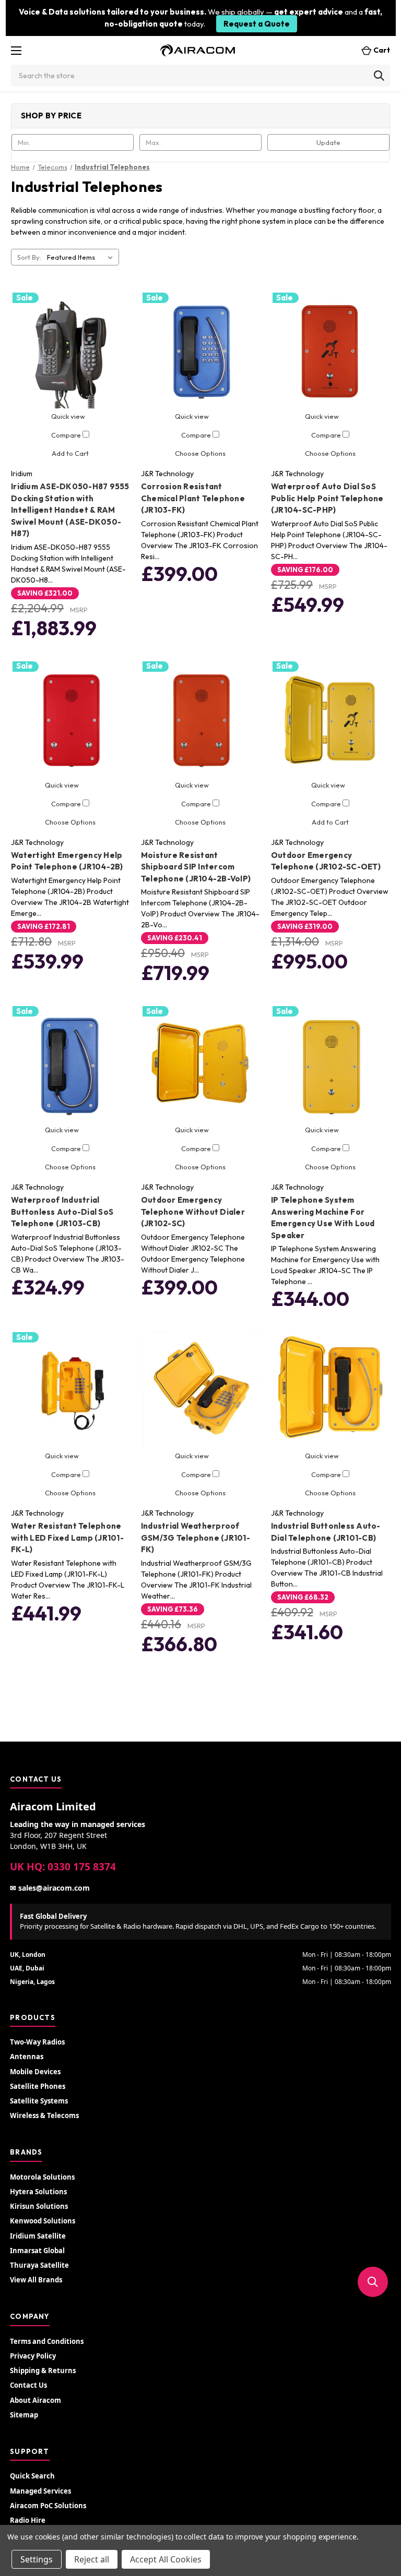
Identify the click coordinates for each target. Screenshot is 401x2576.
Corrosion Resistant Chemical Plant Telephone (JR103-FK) (193, 498)
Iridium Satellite (38, 2236)
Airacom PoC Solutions (48, 2506)
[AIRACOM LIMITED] (198, 50)
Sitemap (24, 2415)
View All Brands (36, 2280)
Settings (37, 2559)
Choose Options (200, 453)
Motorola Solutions (42, 2177)
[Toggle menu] (16, 50)
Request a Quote (257, 24)
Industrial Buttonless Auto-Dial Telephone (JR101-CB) (326, 1532)
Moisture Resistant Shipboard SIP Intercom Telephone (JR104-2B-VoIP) (196, 867)
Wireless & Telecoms (44, 2115)
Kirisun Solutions (39, 2206)
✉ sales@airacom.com (50, 1888)
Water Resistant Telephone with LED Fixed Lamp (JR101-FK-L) (67, 1538)
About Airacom (36, 2400)
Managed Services (40, 2491)
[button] (373, 2282)
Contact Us (28, 2385)
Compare (67, 435)
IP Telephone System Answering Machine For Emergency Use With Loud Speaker (323, 1218)
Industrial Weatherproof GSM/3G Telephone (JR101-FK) (196, 1538)
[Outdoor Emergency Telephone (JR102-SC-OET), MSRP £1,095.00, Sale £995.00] (331, 719)
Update (328, 142)
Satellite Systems (39, 2101)
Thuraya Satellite (39, 2265)
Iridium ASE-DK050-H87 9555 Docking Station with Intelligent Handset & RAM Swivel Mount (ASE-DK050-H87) (70, 510)
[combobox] (200, 76)
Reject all (92, 2559)
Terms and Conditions (47, 2341)
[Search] (379, 76)
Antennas (27, 2057)
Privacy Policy (33, 2356)
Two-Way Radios (37, 2042)
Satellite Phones (38, 2086)
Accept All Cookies (166, 2559)
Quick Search (32, 2476)
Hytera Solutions (38, 2192)
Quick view (68, 416)
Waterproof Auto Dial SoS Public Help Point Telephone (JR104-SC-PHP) (327, 498)
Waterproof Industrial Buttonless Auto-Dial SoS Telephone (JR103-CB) (62, 1212)
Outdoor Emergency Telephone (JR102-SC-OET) (326, 861)
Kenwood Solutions (43, 2221)
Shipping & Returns (43, 2371)
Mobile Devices (35, 2072)
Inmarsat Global (37, 2251)
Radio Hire (28, 2520)
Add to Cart (70, 453)
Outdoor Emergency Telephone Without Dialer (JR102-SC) (193, 1212)
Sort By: (29, 257)
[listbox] (82, 257)
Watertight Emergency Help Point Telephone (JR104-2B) (67, 861)
